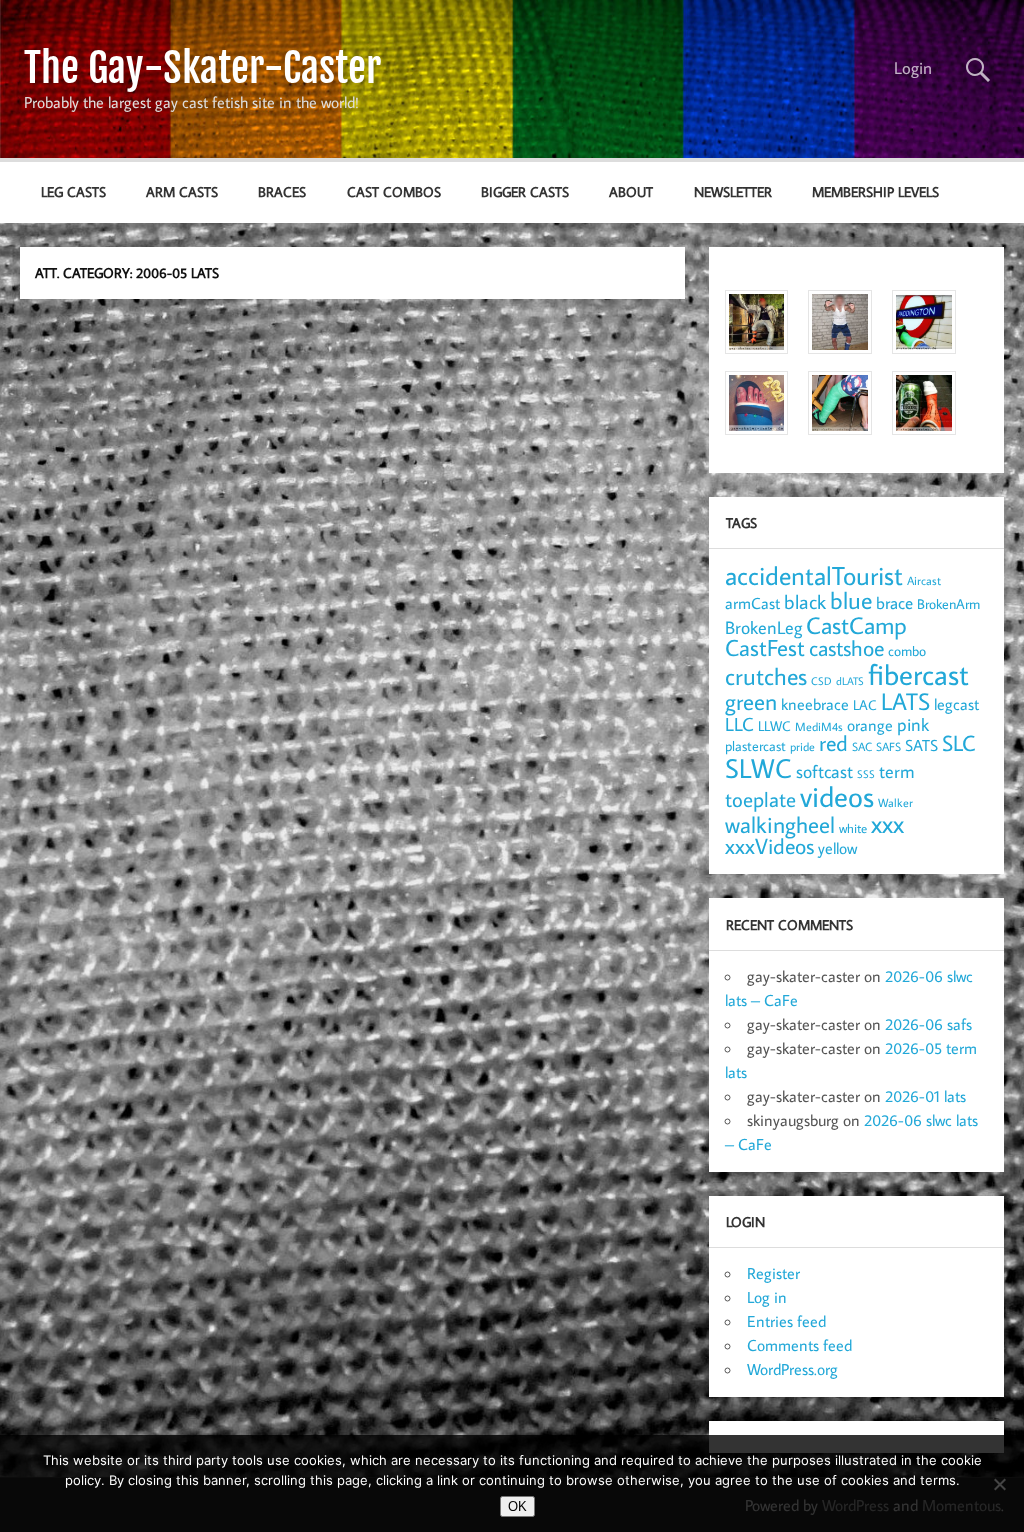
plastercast (755, 745)
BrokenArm (948, 604)
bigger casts (525, 191)
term (897, 771)
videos (837, 796)
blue (851, 600)
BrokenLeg (763, 627)
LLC (739, 723)
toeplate (760, 799)
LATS (905, 701)
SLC (958, 743)
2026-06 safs (928, 1024)
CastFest (765, 647)
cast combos (394, 191)
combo (907, 650)
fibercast (918, 674)
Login (913, 68)
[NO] (999, 1484)
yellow (837, 848)
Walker (895, 802)
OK (517, 1506)
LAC (865, 704)
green (751, 701)
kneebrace (815, 704)
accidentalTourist (814, 575)
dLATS (850, 681)
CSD (821, 681)
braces (282, 191)
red (833, 743)
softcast (824, 771)
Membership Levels (875, 191)
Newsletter (733, 191)
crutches (766, 676)
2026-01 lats (925, 1096)
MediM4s (819, 726)
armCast (752, 603)
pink (913, 724)
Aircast (924, 580)
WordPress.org (792, 1369)
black (805, 601)
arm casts (182, 191)
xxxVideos (769, 846)
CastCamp (856, 625)
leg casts (73, 191)
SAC (862, 746)
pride (802, 746)
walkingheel (780, 824)
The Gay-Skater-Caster (202, 68)
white (853, 828)
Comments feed (799, 1345)
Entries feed (786, 1321)
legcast (956, 704)
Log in (767, 1297)
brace (894, 602)
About (631, 191)
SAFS (888, 746)
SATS (921, 744)
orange (870, 725)
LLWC (774, 725)
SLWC (758, 768)
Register (773, 1273)
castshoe (846, 647)
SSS (866, 774)
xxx (887, 823)
